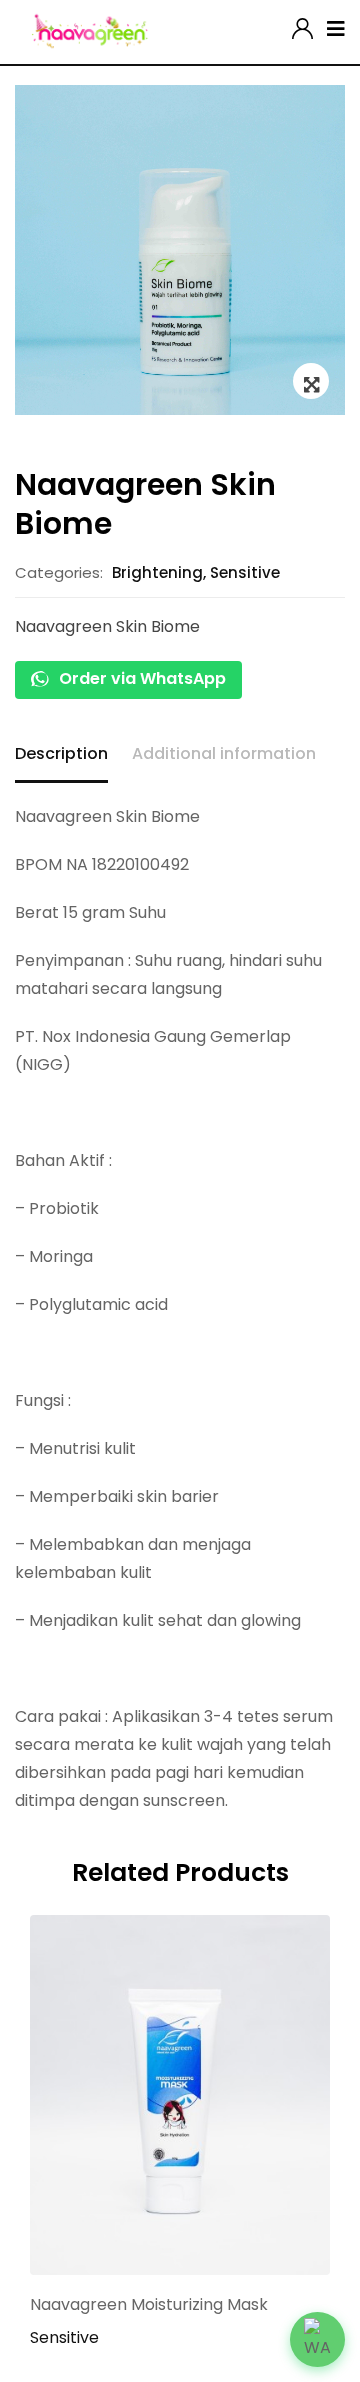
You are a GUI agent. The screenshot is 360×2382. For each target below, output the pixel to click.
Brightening (157, 572)
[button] (317, 2339)
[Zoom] (311, 381)
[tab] (61, 756)
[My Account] (302, 24)
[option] (180, 250)
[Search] (278, 24)
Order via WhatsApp (140, 678)
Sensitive (245, 572)
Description (61, 753)
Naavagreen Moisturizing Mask (149, 2304)
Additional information (224, 753)
